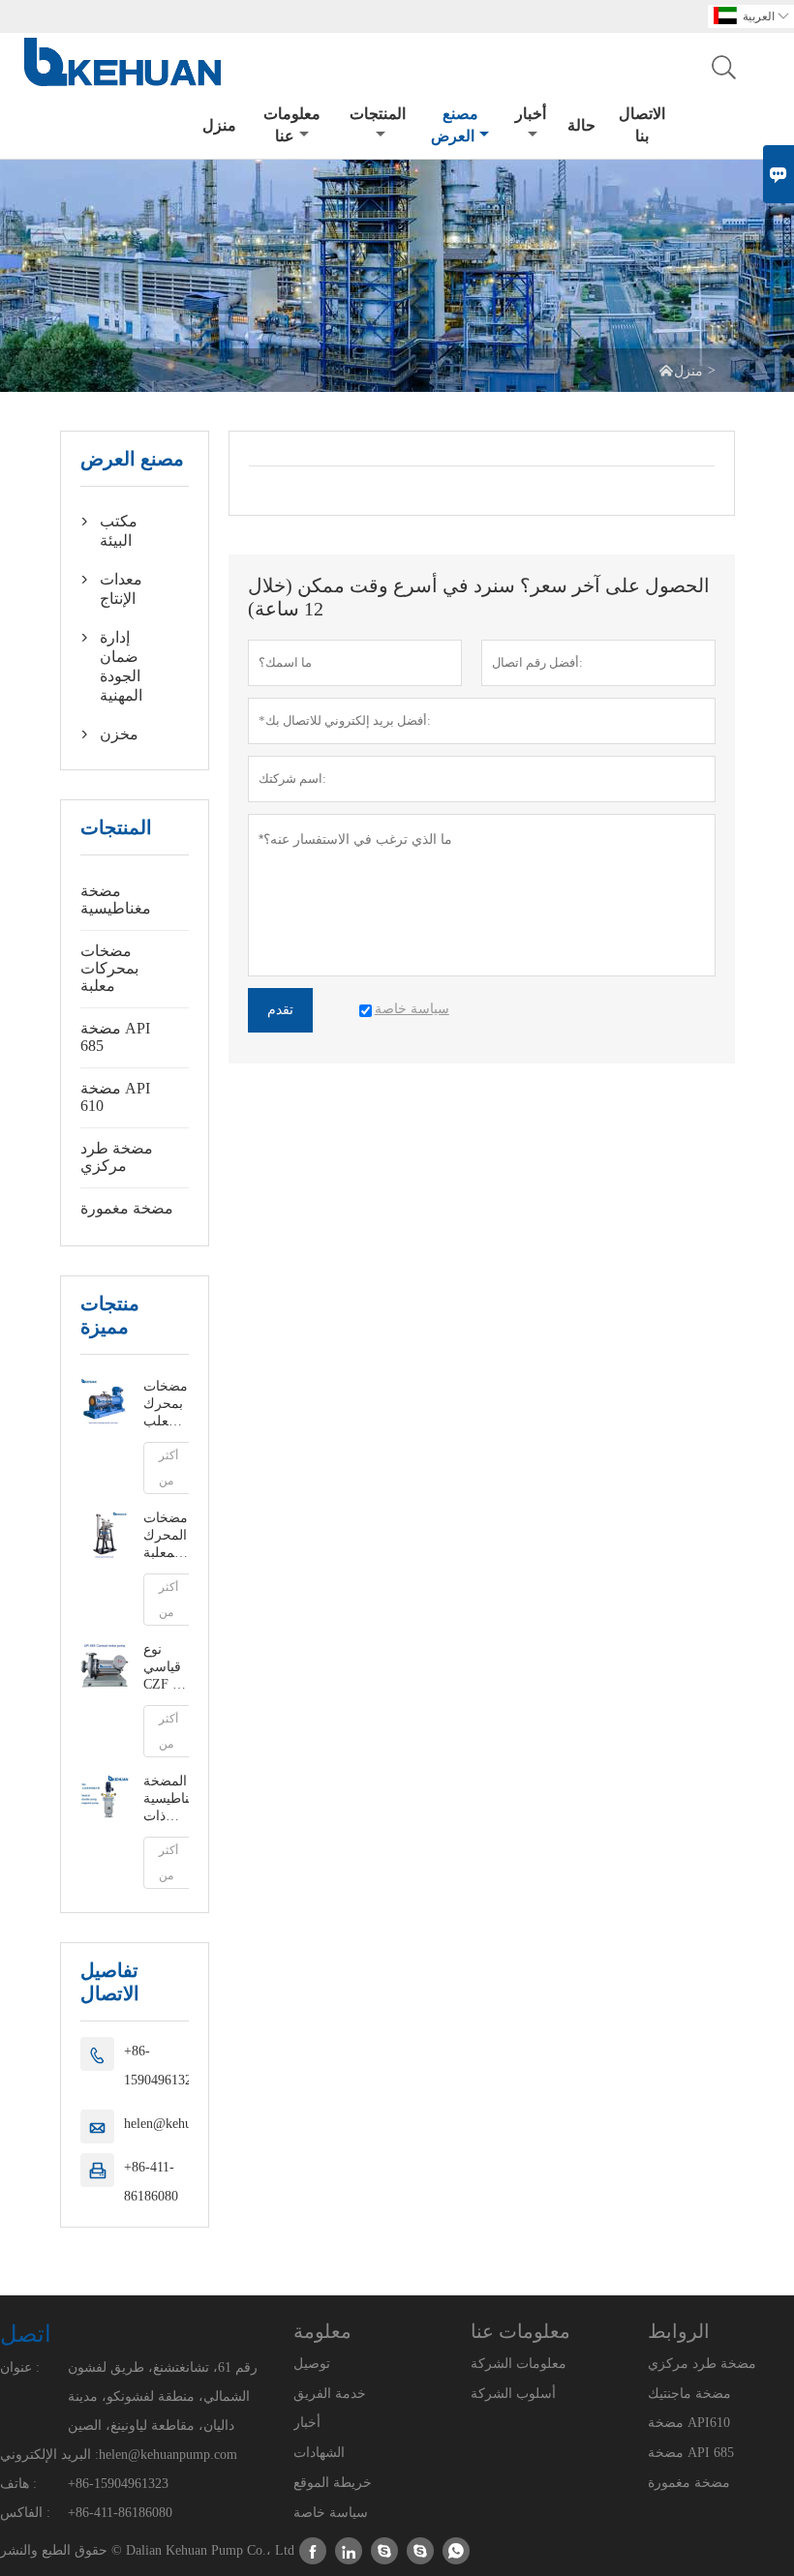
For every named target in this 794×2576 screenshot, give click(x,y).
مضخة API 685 (115, 1037)
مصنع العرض (455, 125)
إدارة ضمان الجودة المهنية (121, 666)
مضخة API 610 (115, 1097)
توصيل (312, 2364)
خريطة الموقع (333, 2483)
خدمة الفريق (330, 2394)
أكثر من (168, 1468)
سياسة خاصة (331, 2513)
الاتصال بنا (642, 125)
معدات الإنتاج (121, 589)
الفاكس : (25, 2513)
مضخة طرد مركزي (117, 1157)
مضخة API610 (689, 2423)
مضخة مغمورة (127, 1208)
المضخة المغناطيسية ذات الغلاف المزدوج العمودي (166, 1799)
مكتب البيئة (119, 531)
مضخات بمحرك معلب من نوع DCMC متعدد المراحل (166, 1405)
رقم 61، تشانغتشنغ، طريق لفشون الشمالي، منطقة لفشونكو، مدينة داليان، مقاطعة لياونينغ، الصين (163, 2396)
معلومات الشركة (519, 2364)
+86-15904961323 (161, 2066)
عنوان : (20, 2367)
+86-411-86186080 (151, 2182)
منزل (219, 125)
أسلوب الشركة (513, 2394)
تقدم (280, 1010)
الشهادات (319, 2453)
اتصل (26, 2334)
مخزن (119, 734)
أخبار (531, 114)
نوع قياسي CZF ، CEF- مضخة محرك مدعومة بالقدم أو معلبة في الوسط (166, 1668)
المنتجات (378, 114)
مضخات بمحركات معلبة (109, 968)
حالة (581, 125)
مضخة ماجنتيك (689, 2394)
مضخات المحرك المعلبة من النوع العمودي (166, 1536)
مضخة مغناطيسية (116, 899)
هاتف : (18, 2484)
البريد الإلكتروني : (49, 2455)
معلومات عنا (292, 125)
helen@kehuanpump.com (168, 2455)
